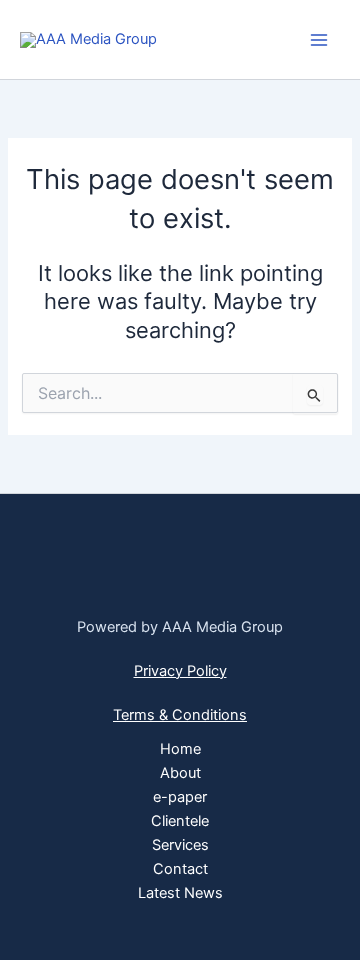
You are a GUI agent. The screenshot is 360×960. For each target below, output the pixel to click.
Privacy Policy (180, 671)
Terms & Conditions (180, 715)
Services (180, 845)
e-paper (180, 797)
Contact (180, 869)
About (180, 773)
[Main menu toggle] (319, 40)
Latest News (180, 893)
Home (180, 749)
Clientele (180, 821)
